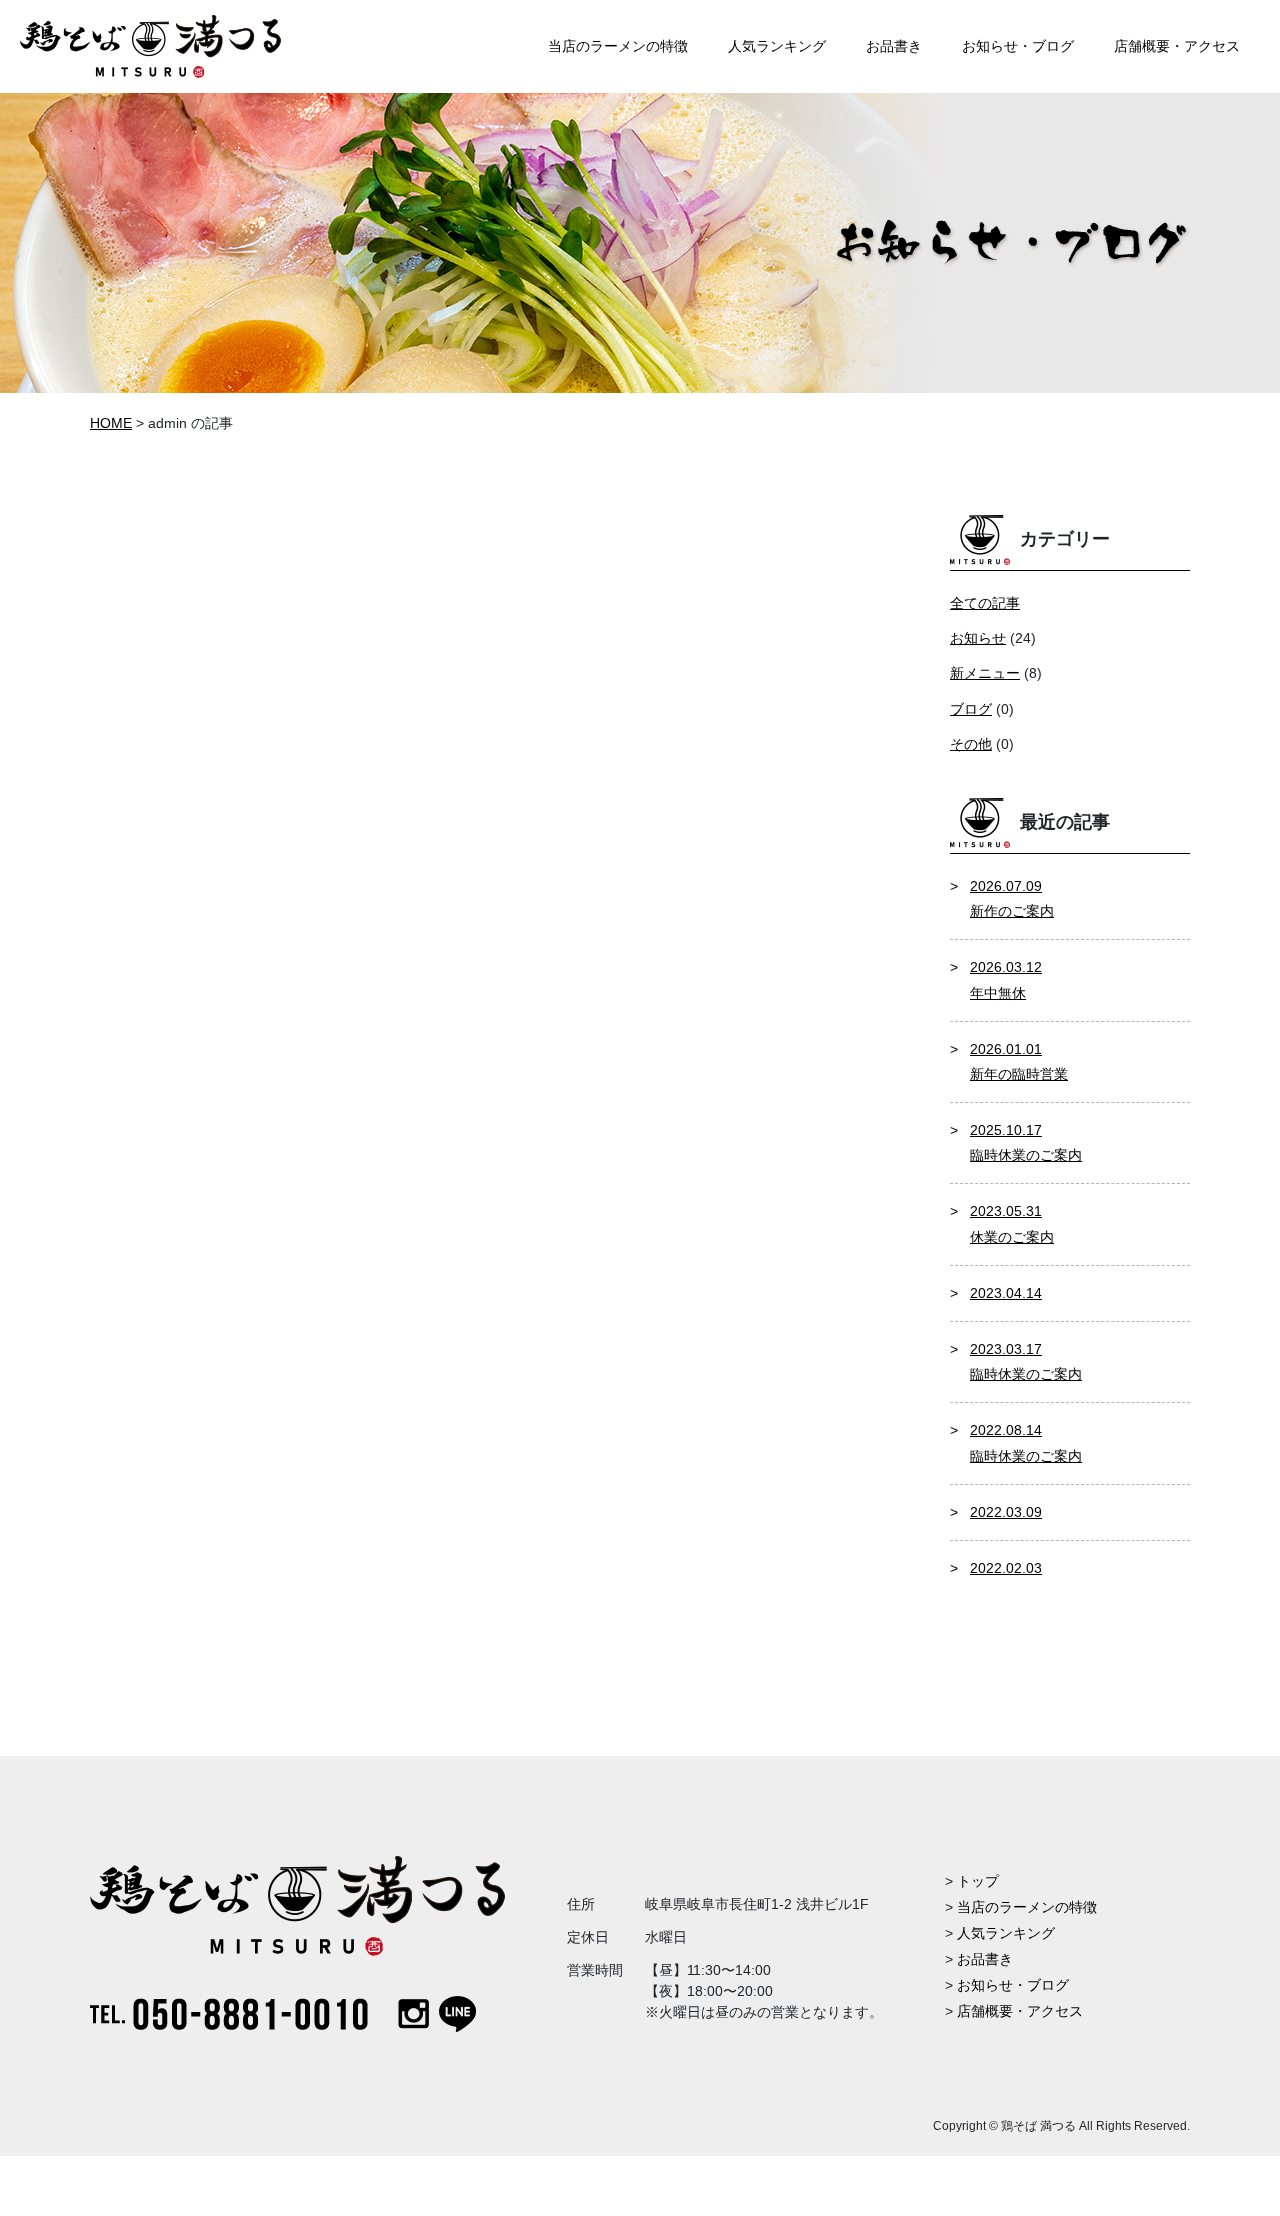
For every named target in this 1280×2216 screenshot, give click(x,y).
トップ (978, 1881)
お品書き (985, 1959)
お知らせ (978, 638)
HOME (111, 423)
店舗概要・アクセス (1020, 2011)
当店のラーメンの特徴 (1027, 1907)
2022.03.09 (1006, 1512)
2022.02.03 (1006, 1568)
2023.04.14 (1006, 1293)
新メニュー (985, 673)
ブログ (971, 709)
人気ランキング (1006, 1933)
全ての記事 (985, 603)
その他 (971, 744)
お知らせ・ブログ (1013, 1985)
